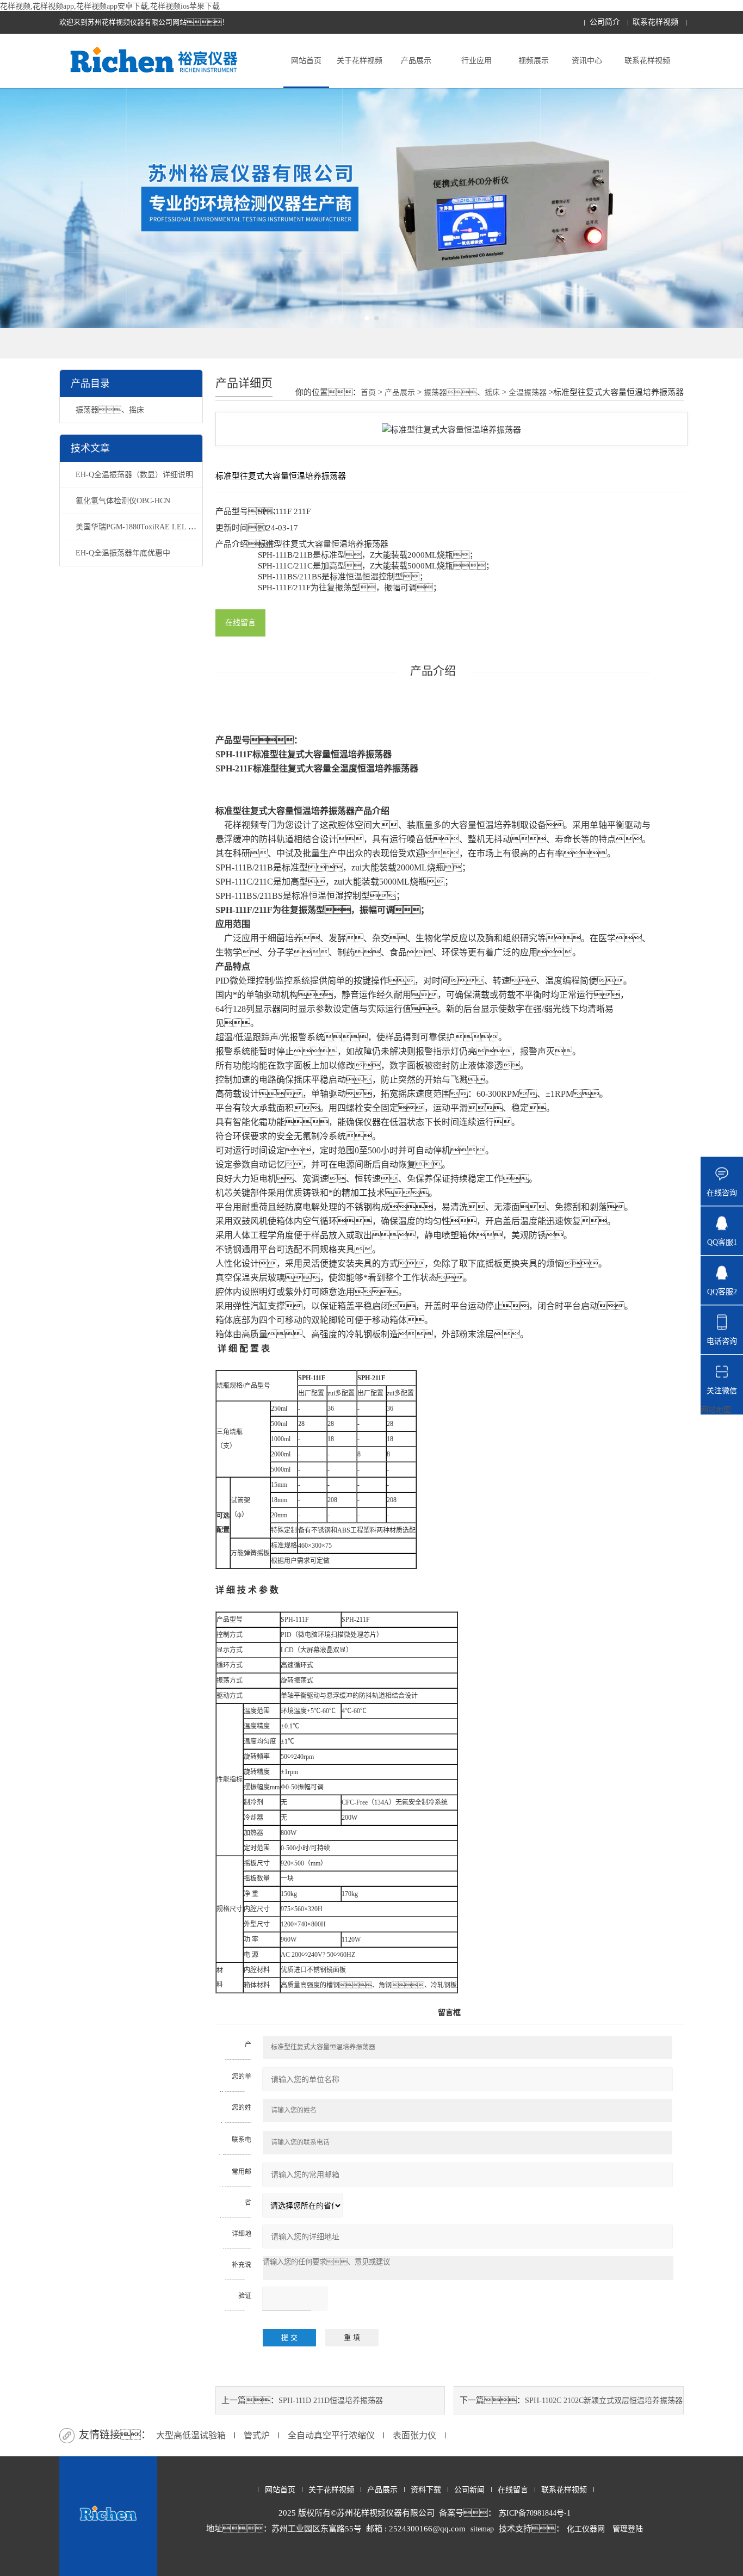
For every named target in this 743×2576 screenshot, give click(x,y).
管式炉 (257, 2435)
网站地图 (716, 1410)
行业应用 (476, 61)
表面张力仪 (414, 2435)
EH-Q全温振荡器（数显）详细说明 (134, 475)
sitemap (482, 2529)
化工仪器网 (586, 2529)
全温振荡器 (528, 393)
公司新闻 (469, 2490)
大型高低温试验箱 (191, 2435)
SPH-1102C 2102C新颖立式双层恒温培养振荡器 (604, 2401)
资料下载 (426, 2490)
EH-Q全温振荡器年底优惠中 (123, 553)
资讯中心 (587, 61)
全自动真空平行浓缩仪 (331, 2435)
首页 (368, 393)
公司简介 (605, 22)
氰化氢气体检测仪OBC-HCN (123, 501)
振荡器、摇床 (110, 410)
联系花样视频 (655, 22)
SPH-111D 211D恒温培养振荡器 (331, 2401)
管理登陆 (628, 2529)
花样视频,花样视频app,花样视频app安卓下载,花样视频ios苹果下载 (110, 6)
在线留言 (240, 623)
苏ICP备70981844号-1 (535, 2513)
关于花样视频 (360, 61)
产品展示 (416, 61)
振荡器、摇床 (462, 393)
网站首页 (306, 61)
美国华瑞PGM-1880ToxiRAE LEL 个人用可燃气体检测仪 (170, 527)
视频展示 (534, 61)
